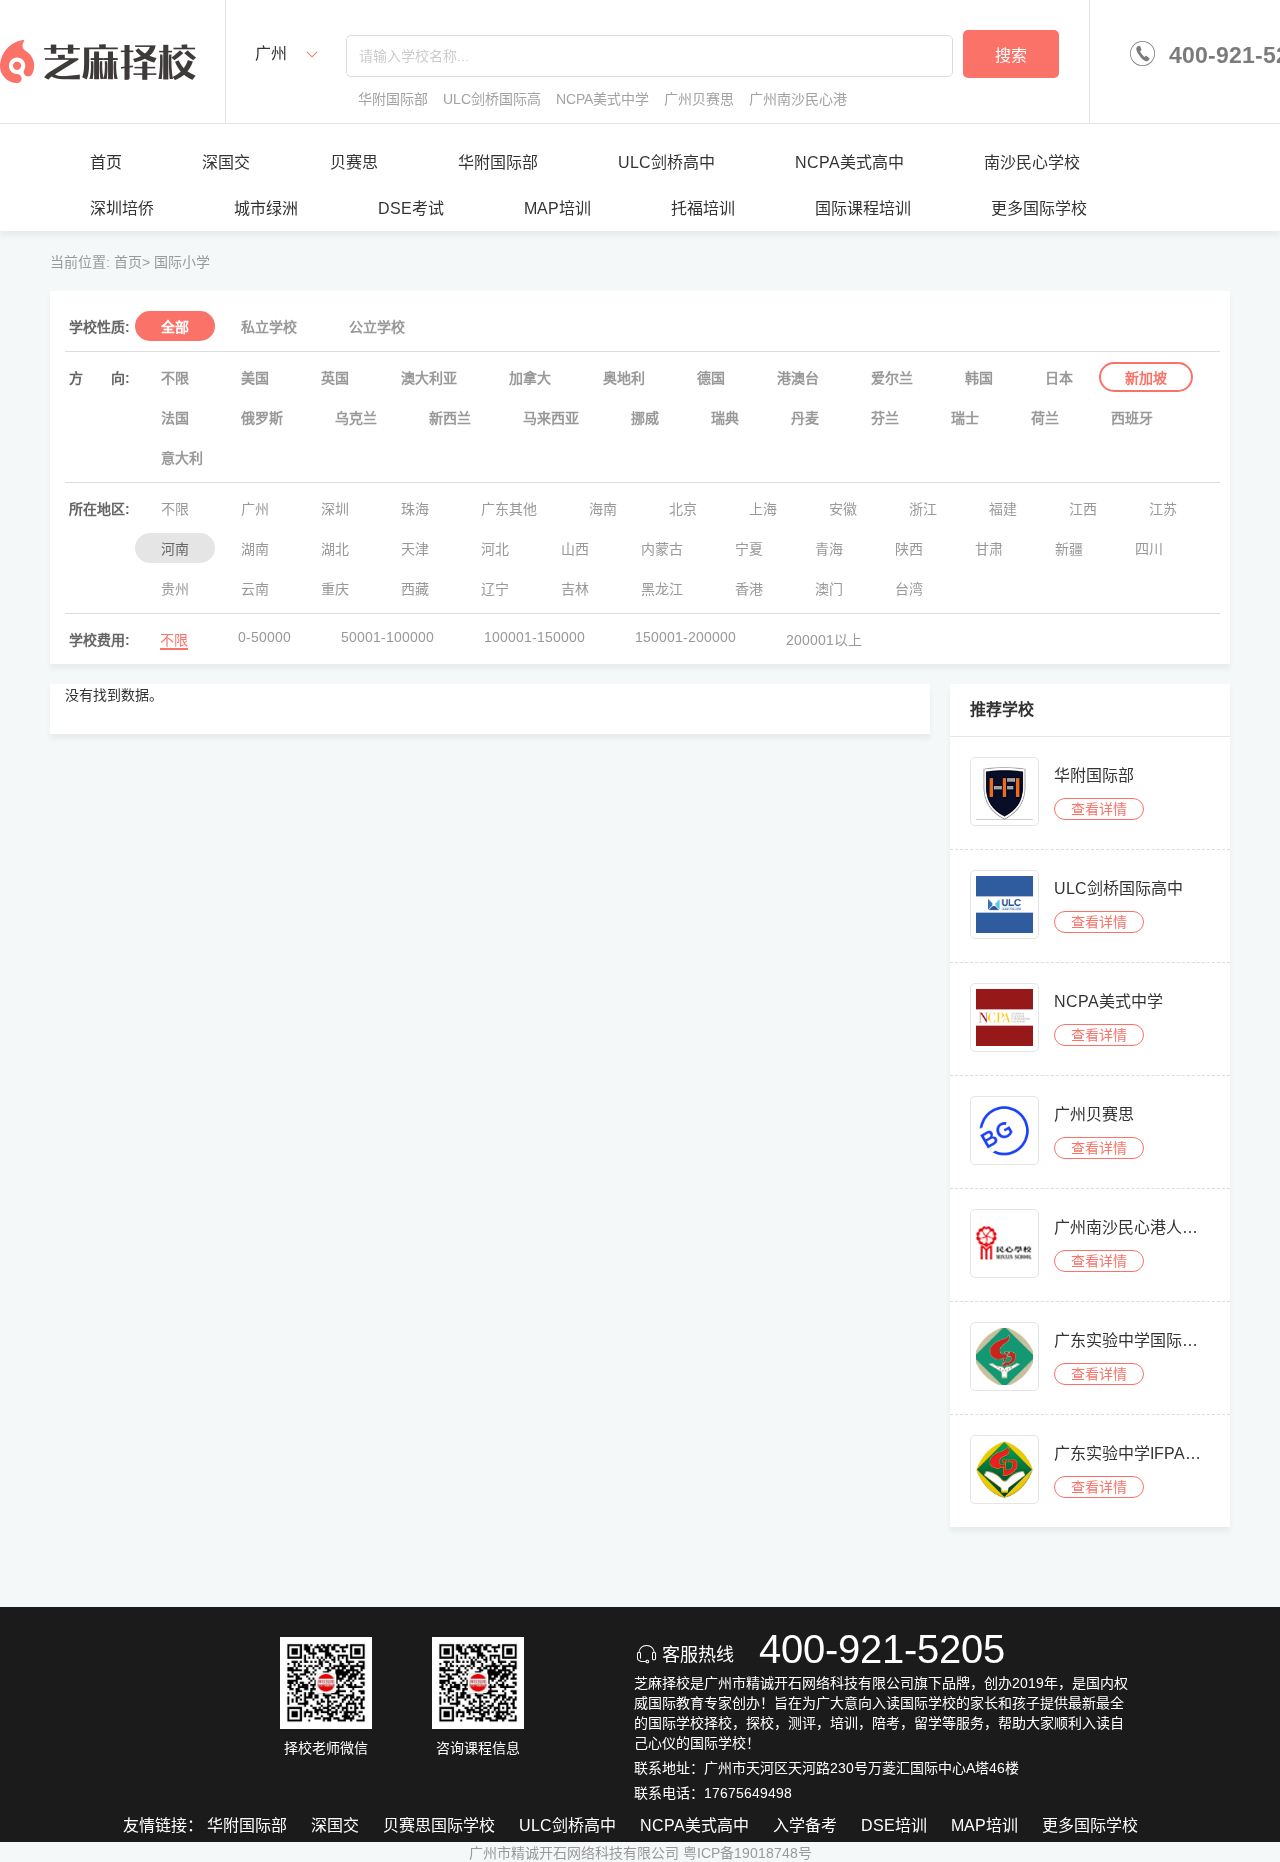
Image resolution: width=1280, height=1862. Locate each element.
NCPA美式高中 (849, 162)
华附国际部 (498, 162)
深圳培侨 (122, 208)
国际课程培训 (863, 208)
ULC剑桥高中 (666, 162)
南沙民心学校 (1032, 162)
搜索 (1011, 55)
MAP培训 (557, 208)
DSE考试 (411, 208)
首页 (106, 162)
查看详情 (1099, 809)
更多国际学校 (1039, 208)
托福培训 (703, 208)
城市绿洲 (266, 208)
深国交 (226, 162)
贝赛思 (354, 162)
